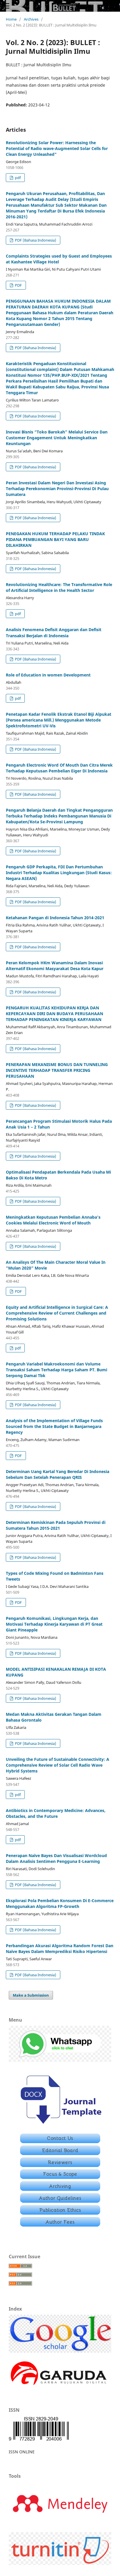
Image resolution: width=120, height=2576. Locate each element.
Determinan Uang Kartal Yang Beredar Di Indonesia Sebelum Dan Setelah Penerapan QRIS (58, 1474)
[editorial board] (60, 2153)
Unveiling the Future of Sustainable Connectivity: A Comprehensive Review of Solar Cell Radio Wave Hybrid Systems (58, 1765)
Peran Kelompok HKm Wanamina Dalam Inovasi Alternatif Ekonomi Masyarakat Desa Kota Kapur (55, 966)
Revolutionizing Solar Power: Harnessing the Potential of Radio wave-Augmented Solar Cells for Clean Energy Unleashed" (57, 148)
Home (11, 19)
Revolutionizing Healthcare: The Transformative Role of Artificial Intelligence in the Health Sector (59, 587)
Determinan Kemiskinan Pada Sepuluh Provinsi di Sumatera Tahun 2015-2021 (56, 1525)
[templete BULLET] (60, 2126)
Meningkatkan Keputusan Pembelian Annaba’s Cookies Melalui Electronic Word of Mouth (53, 1220)
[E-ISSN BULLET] (39, 2440)
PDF (18, 285)
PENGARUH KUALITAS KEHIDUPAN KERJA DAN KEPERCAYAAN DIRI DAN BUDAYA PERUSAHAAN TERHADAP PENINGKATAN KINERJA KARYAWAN (54, 1014)
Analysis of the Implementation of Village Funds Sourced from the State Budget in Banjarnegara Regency (54, 1426)
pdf (17, 178)
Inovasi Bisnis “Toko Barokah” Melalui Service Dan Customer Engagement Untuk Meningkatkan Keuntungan (57, 438)
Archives (31, 19)
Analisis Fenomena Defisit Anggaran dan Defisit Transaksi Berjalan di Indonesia (54, 632)
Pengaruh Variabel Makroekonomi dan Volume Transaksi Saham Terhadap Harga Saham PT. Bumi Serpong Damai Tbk (57, 1370)
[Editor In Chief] (60, 2142)
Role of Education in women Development (48, 675)
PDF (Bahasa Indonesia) (35, 240)
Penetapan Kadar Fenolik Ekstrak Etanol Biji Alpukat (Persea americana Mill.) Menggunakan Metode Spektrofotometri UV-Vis (59, 720)
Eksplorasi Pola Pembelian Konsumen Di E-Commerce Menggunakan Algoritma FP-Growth (60, 1903)
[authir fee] (60, 2225)
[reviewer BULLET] (60, 2165)
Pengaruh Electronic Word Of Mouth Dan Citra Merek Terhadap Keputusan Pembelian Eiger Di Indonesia (59, 768)
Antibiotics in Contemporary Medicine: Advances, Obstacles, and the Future (56, 1813)
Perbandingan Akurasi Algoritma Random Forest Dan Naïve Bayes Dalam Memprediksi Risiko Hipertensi (60, 1948)
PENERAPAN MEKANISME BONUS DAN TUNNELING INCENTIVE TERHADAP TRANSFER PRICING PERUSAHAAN (57, 1070)
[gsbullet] (60, 2351)
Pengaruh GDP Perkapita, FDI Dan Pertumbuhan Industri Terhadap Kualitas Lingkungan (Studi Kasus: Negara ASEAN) (59, 873)
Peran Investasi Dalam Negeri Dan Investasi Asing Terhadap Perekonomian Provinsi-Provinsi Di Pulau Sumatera (57, 489)
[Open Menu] (6, 6)
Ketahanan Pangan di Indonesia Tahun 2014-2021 (55, 918)
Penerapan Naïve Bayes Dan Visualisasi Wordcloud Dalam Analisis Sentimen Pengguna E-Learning (56, 1858)
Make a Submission (31, 1995)
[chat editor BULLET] (60, 2060)
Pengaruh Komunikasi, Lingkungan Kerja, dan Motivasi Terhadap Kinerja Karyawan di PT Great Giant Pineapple (54, 1624)
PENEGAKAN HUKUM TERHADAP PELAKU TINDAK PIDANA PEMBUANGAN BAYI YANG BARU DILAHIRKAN (55, 539)
